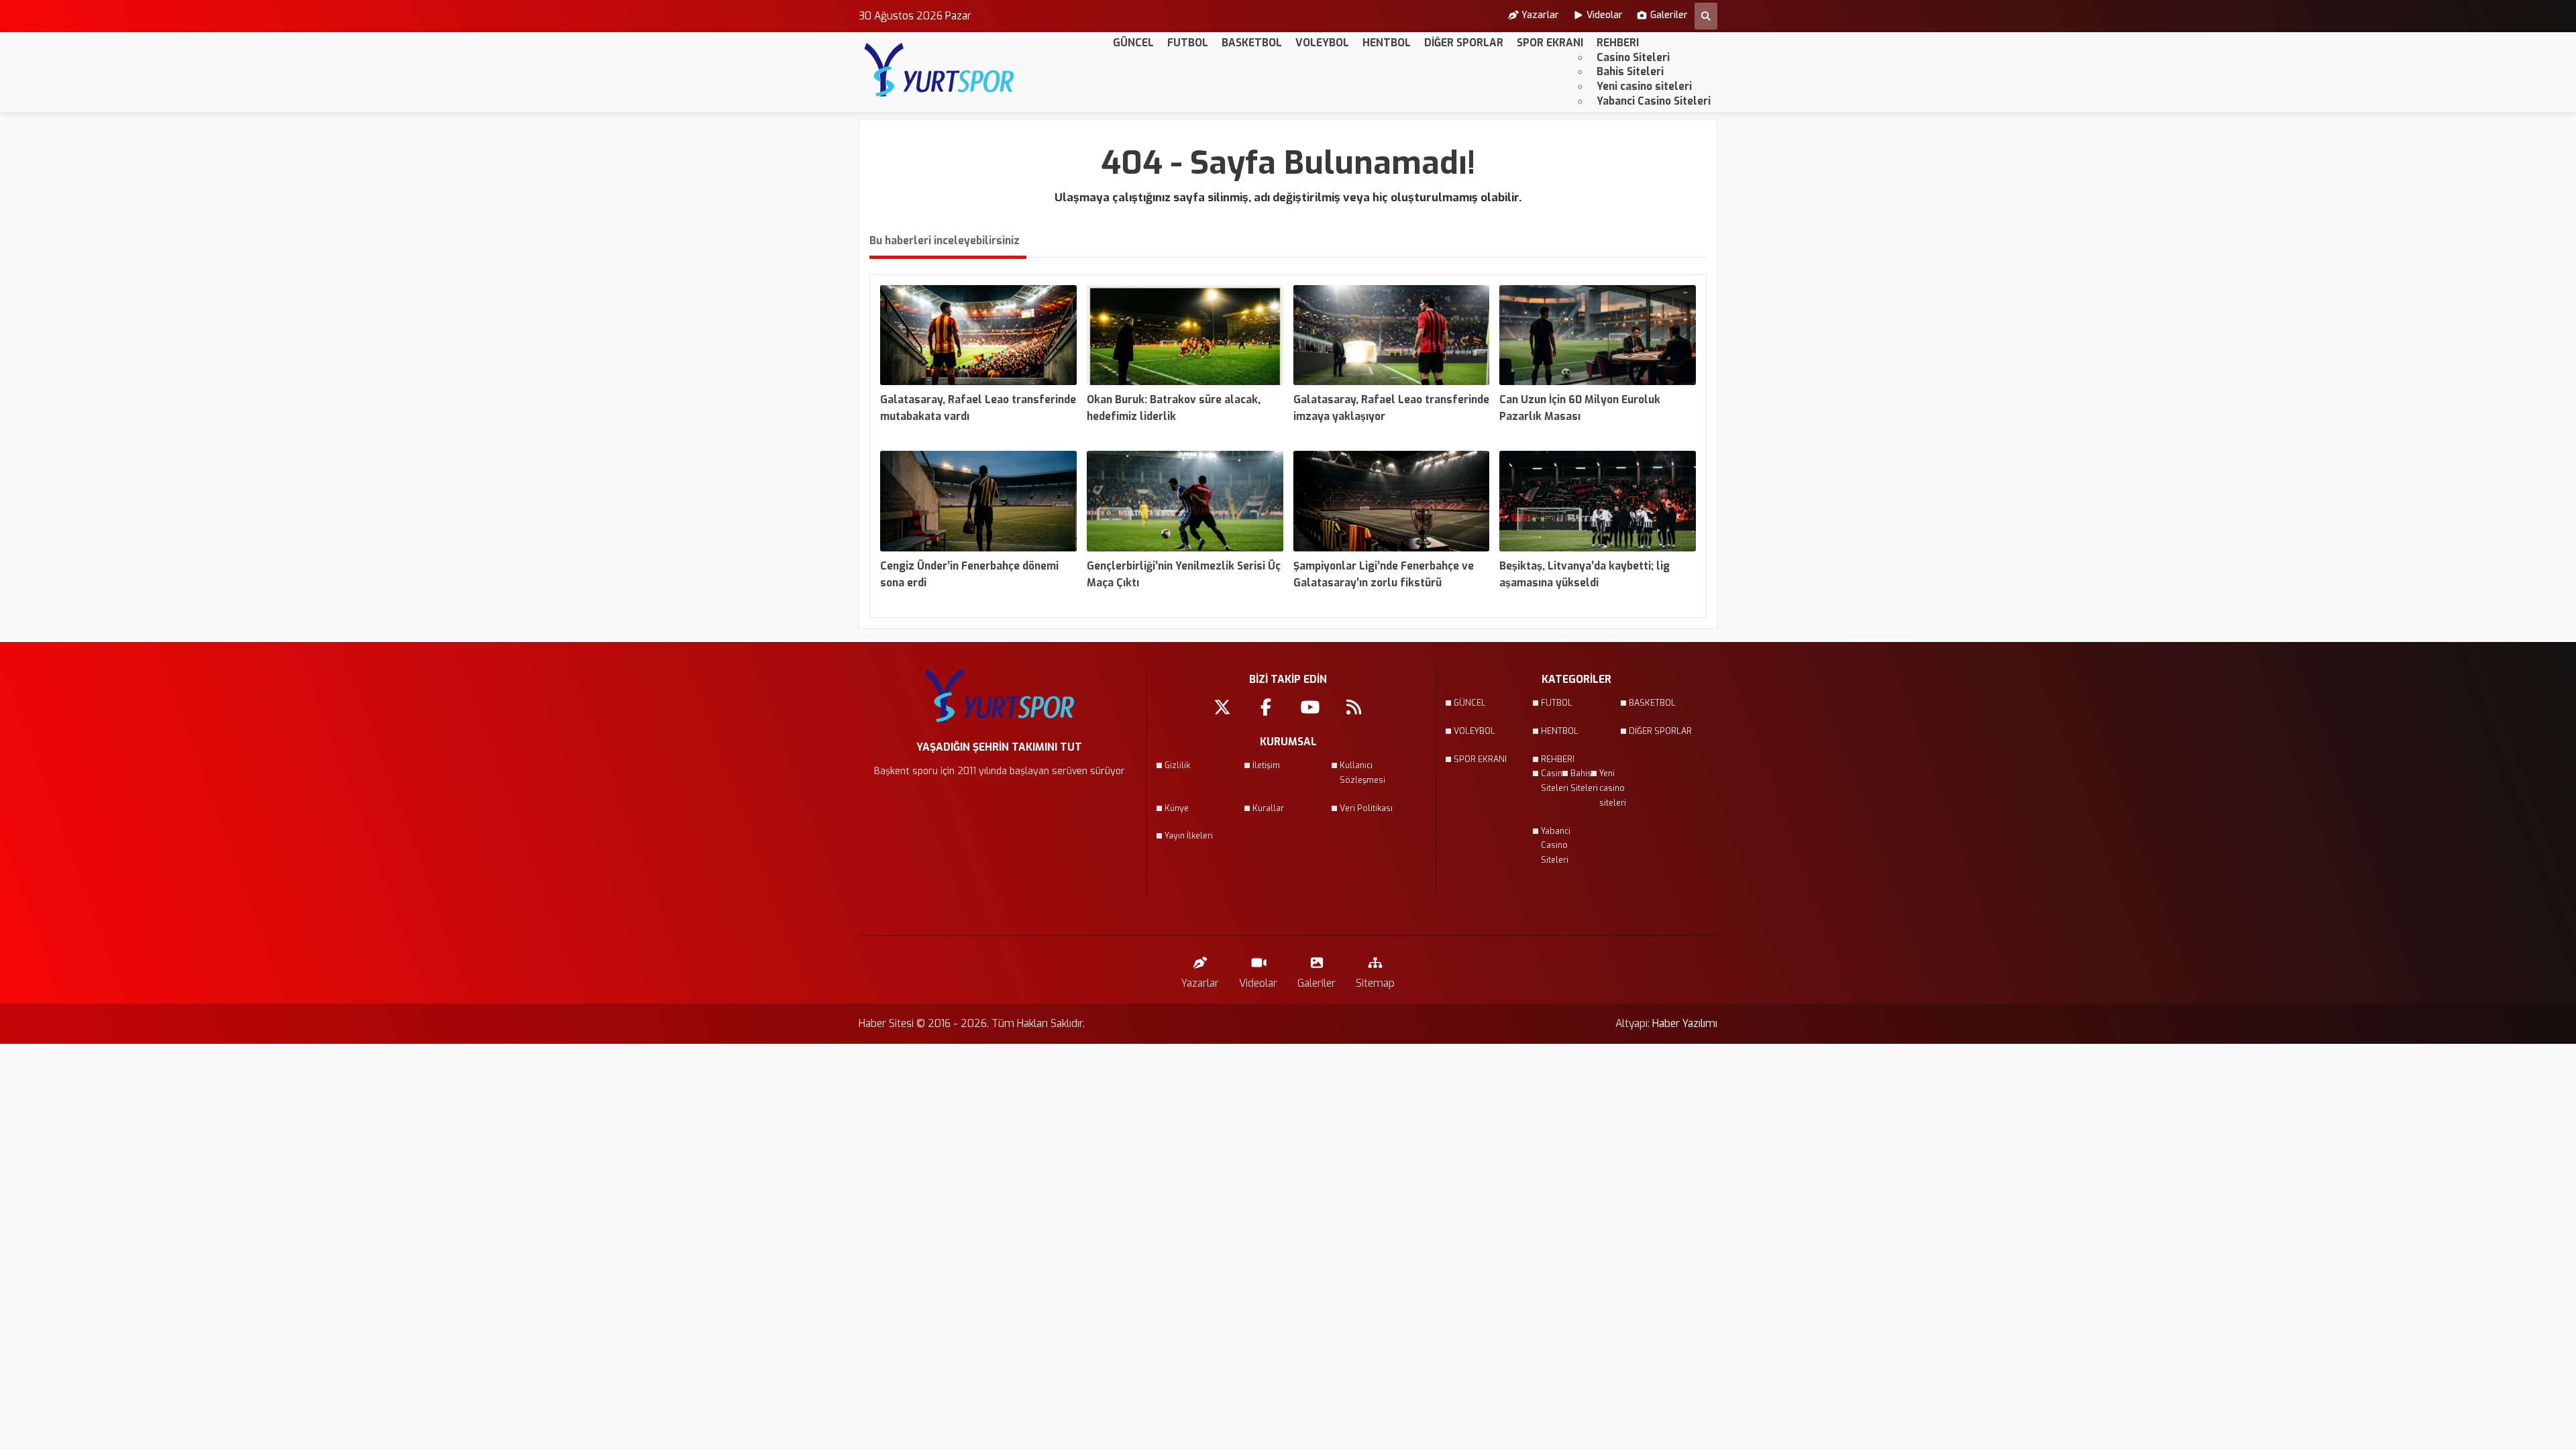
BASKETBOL (1252, 43)
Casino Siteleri (1633, 57)
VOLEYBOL (1322, 43)
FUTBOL (1188, 43)
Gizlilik (1177, 765)
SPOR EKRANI (1550, 43)
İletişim (1266, 765)
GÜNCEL (1133, 43)
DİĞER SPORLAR (1464, 43)
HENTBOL (1387, 43)
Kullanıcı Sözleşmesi (1362, 773)
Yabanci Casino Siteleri (1654, 101)
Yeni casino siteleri (1644, 86)
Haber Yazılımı (1685, 1023)
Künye (1177, 808)
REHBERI (1618, 43)
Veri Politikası (1366, 808)
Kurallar (1268, 808)
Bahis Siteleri (1630, 71)
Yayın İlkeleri (1189, 836)
